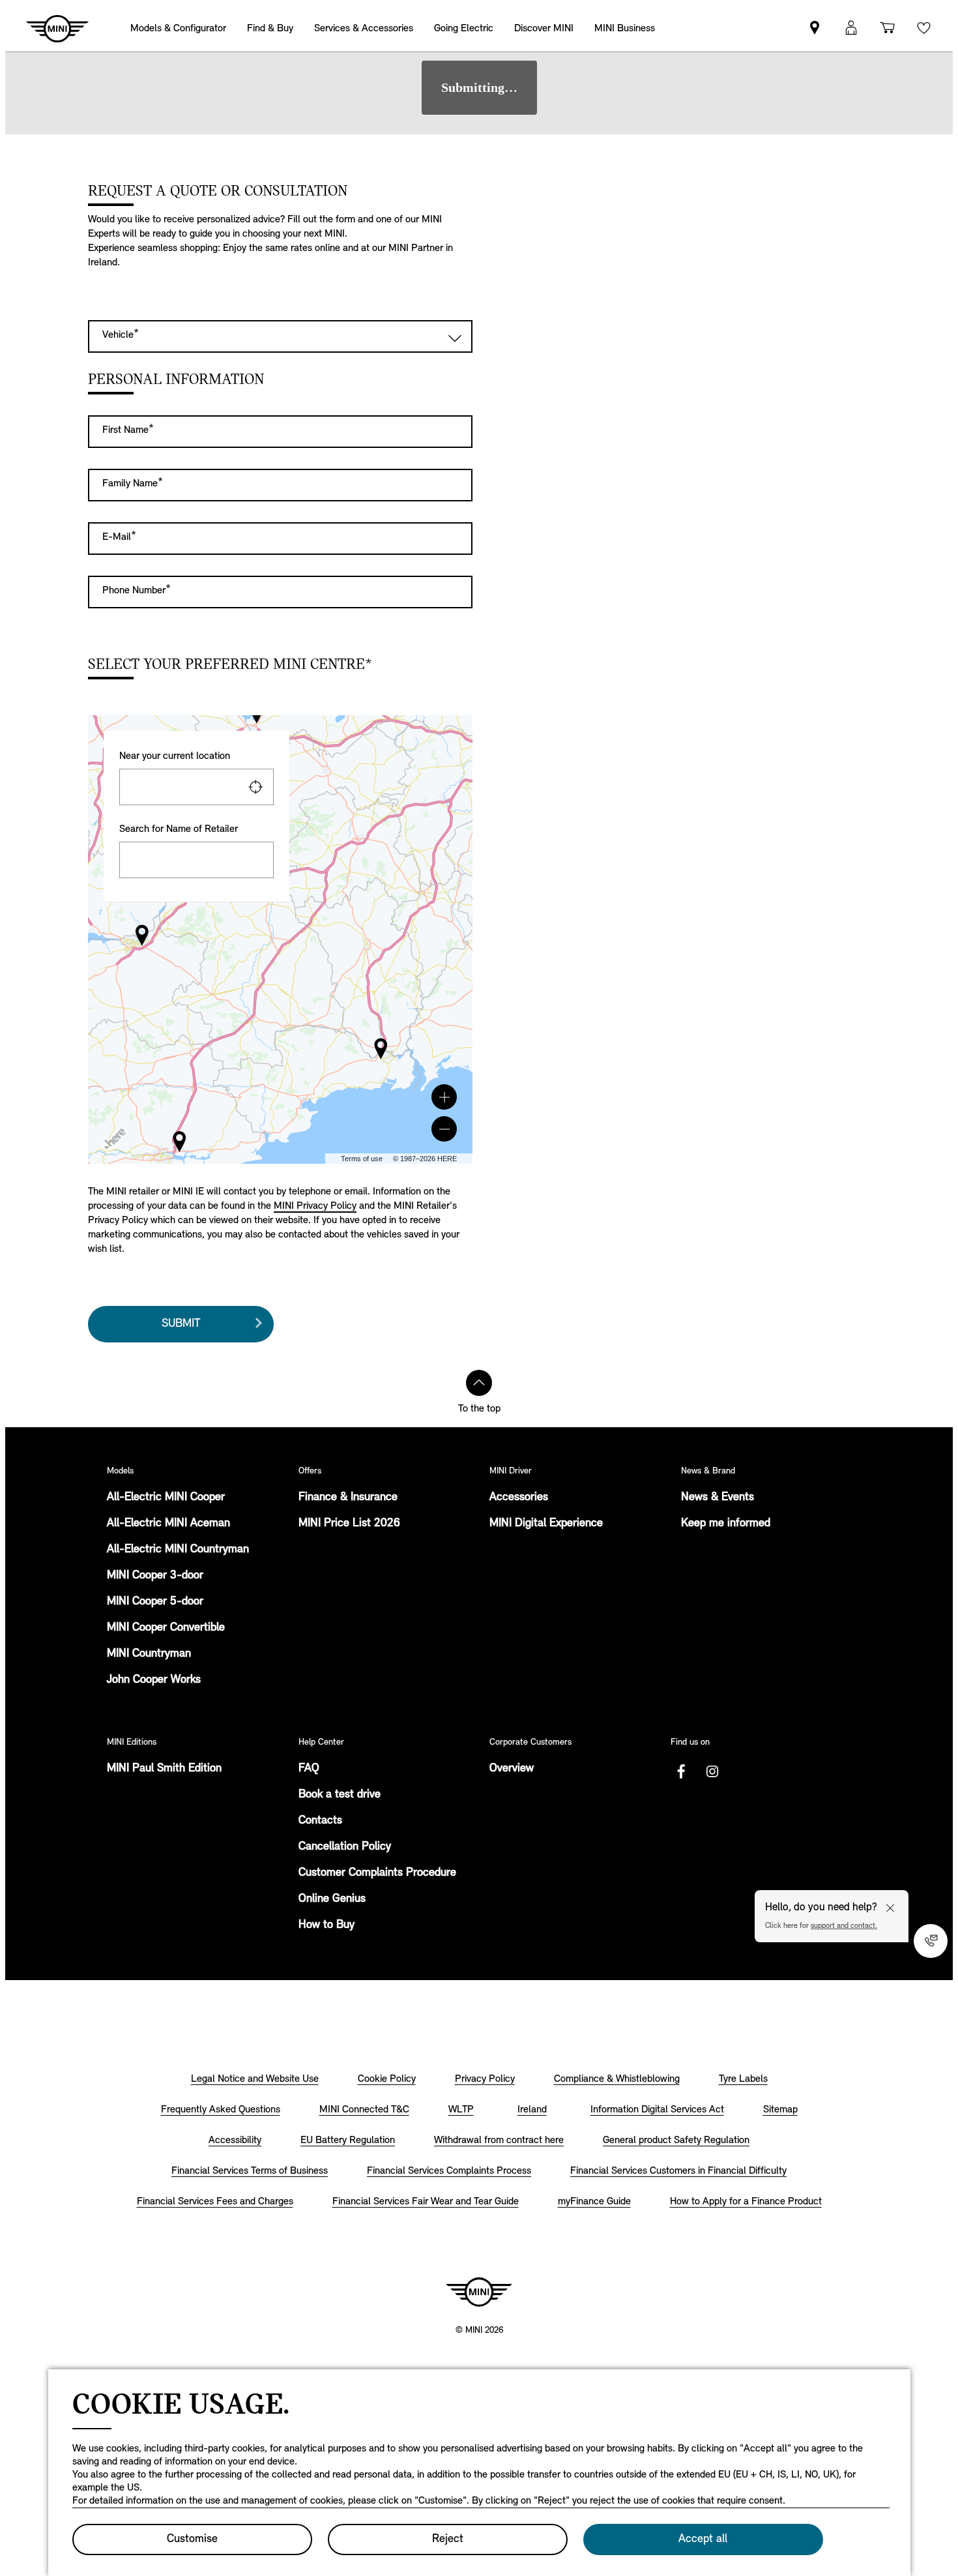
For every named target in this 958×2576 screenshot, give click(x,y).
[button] (444, 1097)
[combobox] (196, 787)
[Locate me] (255, 787)
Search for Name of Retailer (179, 829)
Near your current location (175, 756)
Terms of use (362, 1159)
